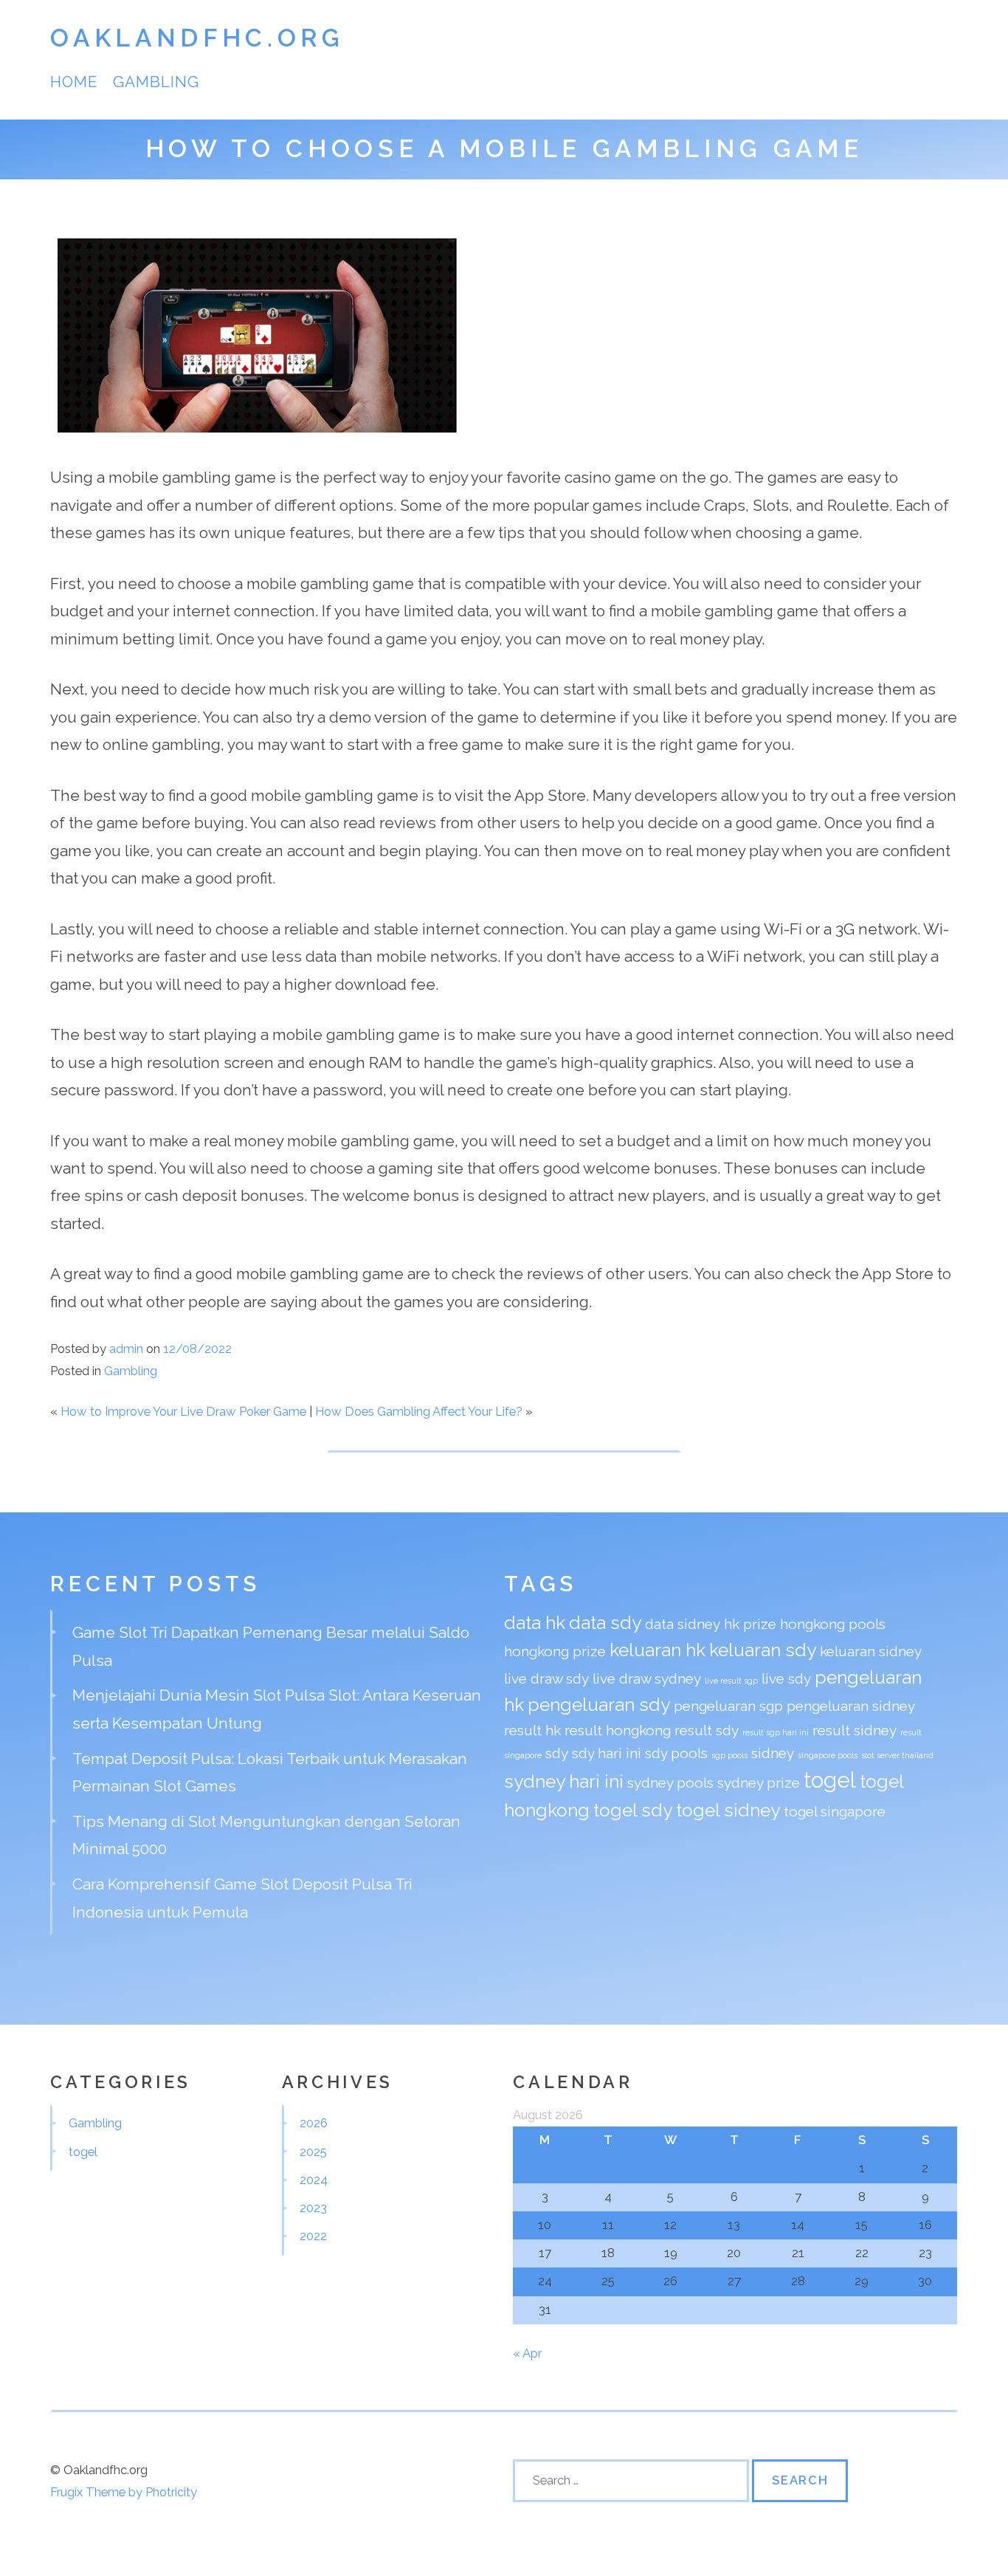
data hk (535, 1623)
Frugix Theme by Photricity (124, 2492)
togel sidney (728, 1810)
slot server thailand (897, 1755)
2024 (314, 2180)
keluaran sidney (871, 1651)
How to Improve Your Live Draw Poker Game (183, 1411)
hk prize (750, 1624)
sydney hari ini (564, 1781)
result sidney (855, 1730)
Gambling (156, 82)
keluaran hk (657, 1650)
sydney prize (759, 1783)
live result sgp (731, 1681)
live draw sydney (647, 1678)
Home (74, 82)
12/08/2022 (197, 1349)
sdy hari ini (607, 1753)
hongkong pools (833, 1624)
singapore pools (828, 1755)
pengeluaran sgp (728, 1706)
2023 (313, 2208)
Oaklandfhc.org (197, 38)
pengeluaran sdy (599, 1705)
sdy (557, 1753)
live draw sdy (546, 1678)
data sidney (683, 1624)
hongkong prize (555, 1651)
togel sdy (633, 1810)
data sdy (605, 1623)
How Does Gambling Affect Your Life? (419, 1411)
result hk (532, 1730)
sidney (773, 1753)
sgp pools (729, 1755)
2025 (313, 2152)
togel (830, 1780)
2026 (314, 2123)
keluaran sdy (763, 1650)
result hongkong (618, 1730)
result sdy (707, 1730)
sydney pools (670, 1783)
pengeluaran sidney (851, 1706)
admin (126, 1349)
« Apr (527, 2353)
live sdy (786, 1678)
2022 (313, 2236)
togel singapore (835, 1811)
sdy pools (676, 1753)
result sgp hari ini (776, 1732)
